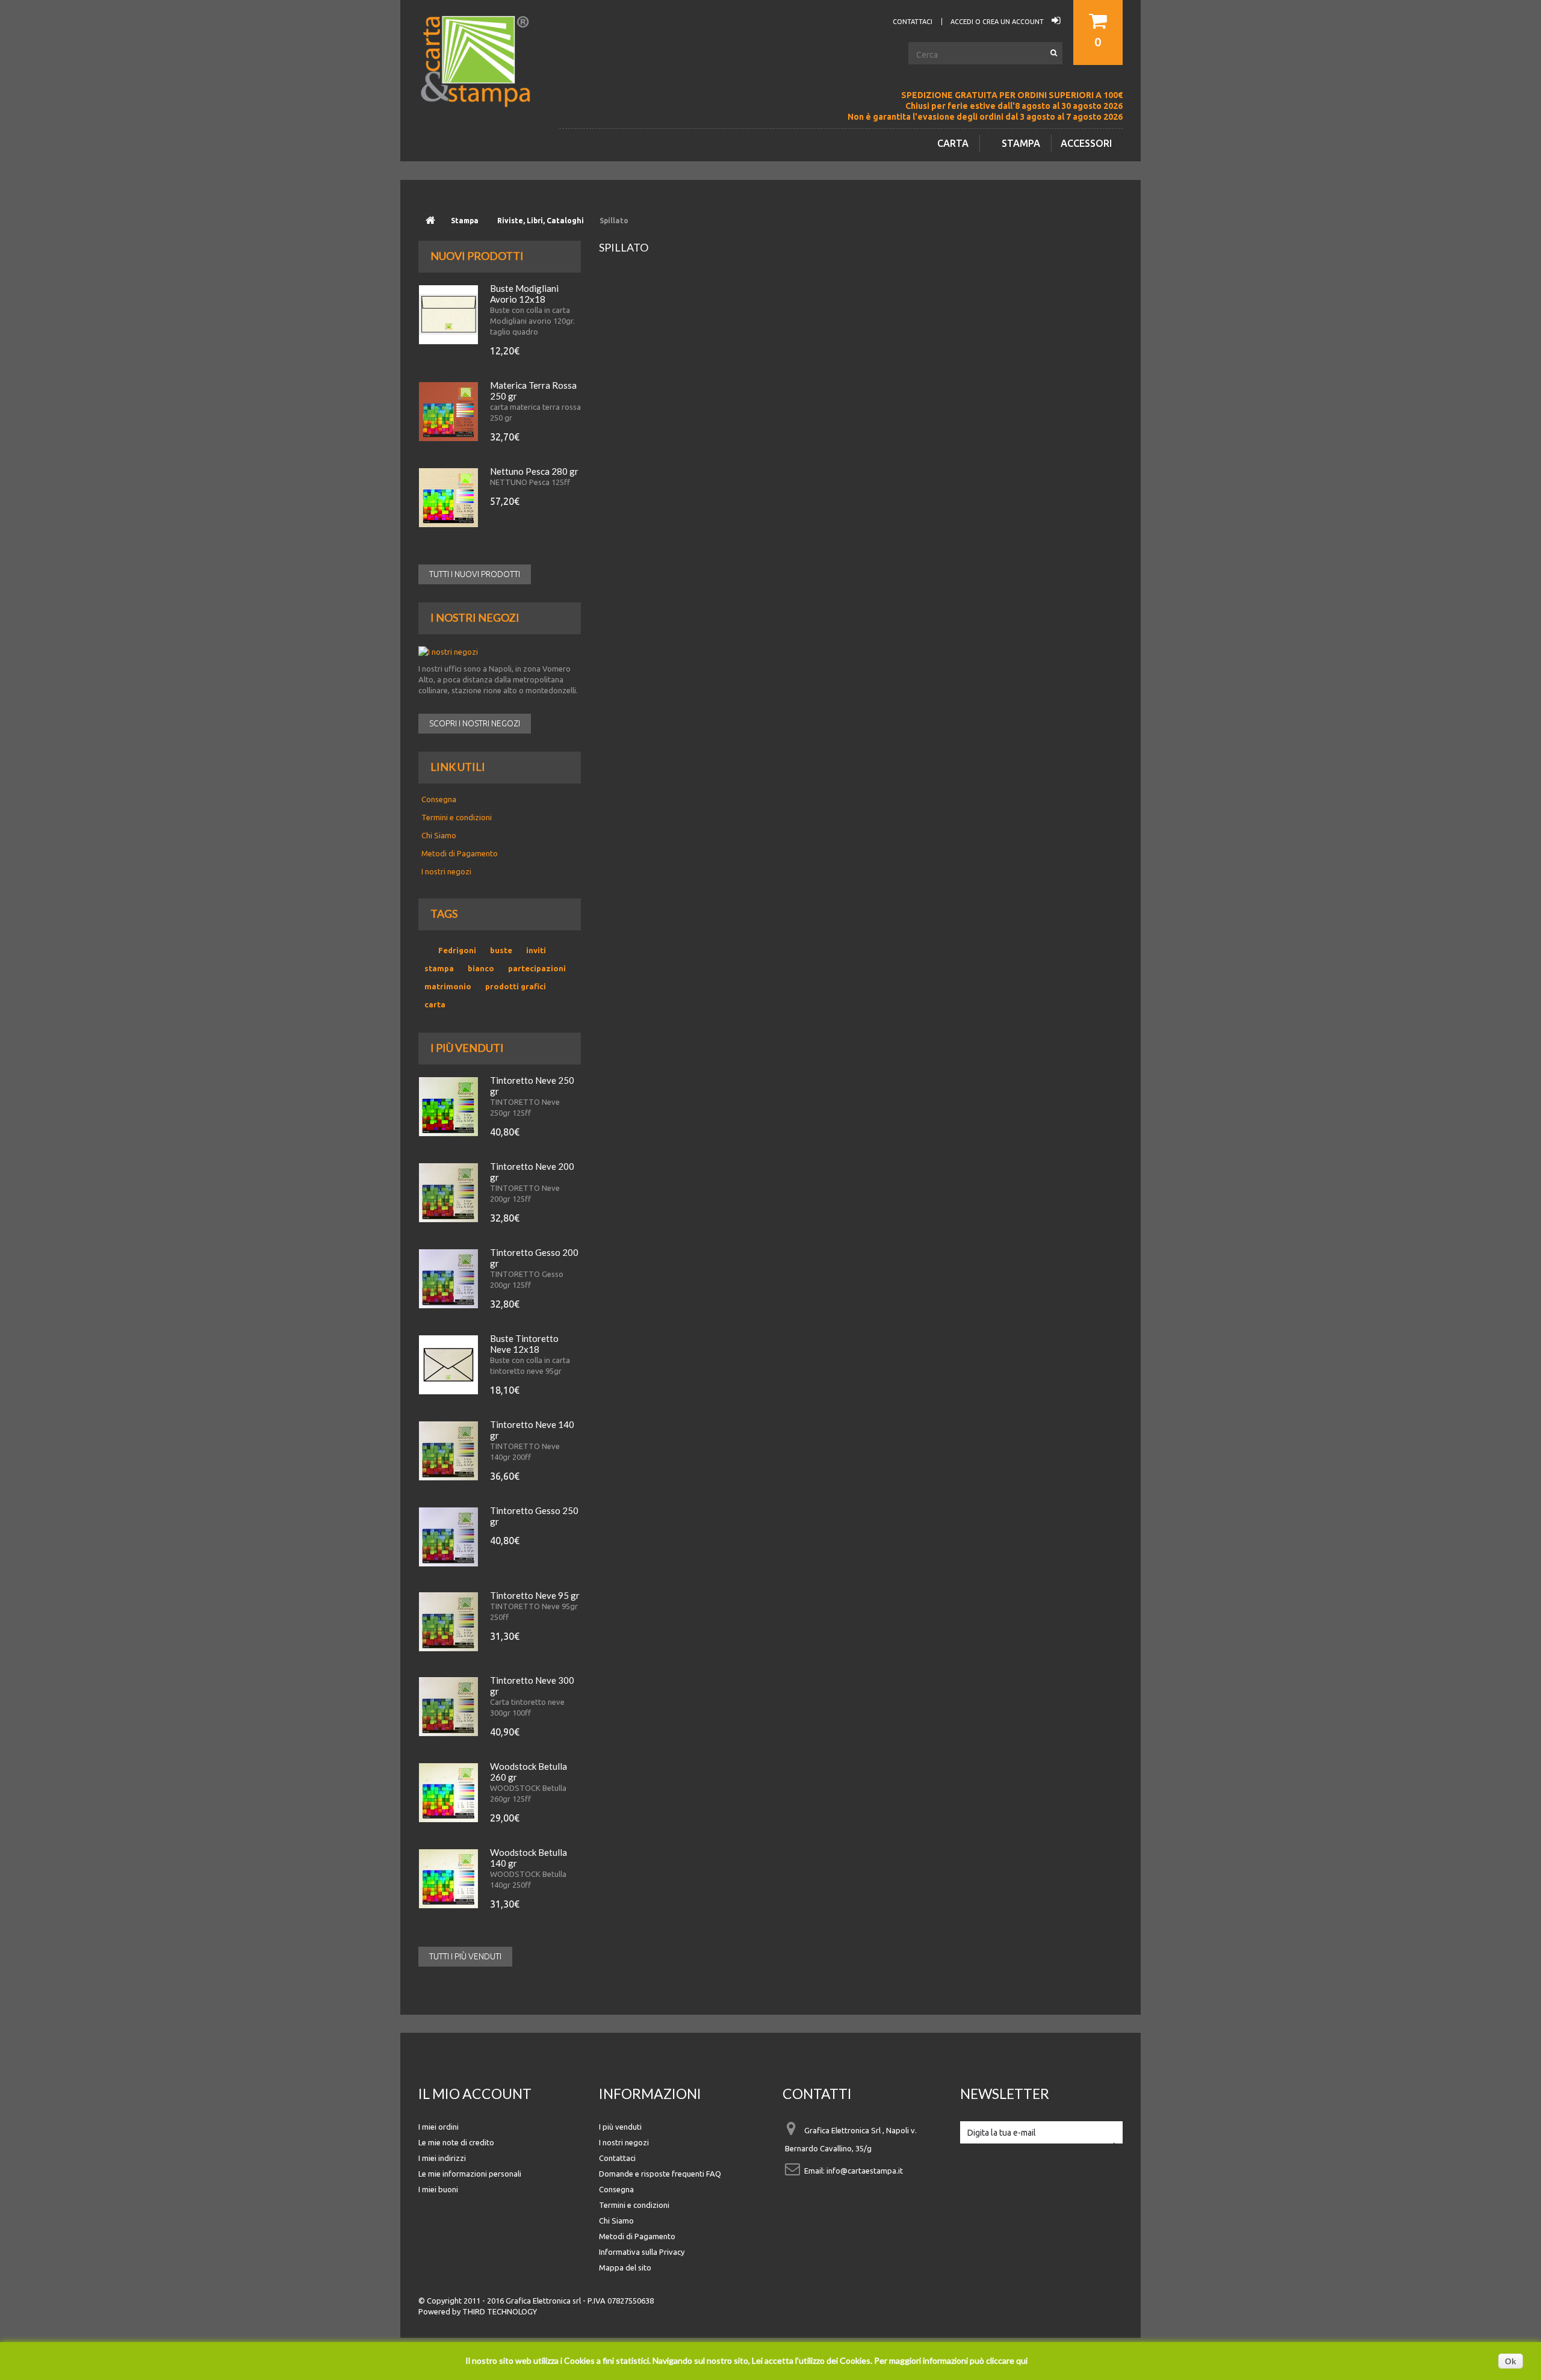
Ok (1511, 2361)
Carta (953, 143)
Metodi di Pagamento (460, 853)
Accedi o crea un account (998, 22)
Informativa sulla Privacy (642, 2252)
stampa (439, 968)
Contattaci (617, 2158)
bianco (481, 968)
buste (501, 950)
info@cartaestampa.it (865, 2171)
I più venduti (467, 1048)
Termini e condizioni (457, 817)
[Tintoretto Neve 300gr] (448, 1707)
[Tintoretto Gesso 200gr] (448, 1279)
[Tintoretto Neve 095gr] (448, 1622)
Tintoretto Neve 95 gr (535, 1595)
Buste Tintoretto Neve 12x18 (524, 1344)
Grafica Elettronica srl (543, 2301)
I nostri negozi (475, 617)
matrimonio (448, 986)
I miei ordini (439, 2127)
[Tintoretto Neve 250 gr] (448, 1107)
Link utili (458, 767)
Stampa (1021, 143)
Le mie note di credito (456, 2142)
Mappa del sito (625, 2267)
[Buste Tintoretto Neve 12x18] (448, 1365)
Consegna (439, 799)
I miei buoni (438, 2189)
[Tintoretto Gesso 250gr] (448, 1537)
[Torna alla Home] (430, 221)
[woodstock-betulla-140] (448, 1879)
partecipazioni (537, 968)
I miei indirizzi (442, 2158)
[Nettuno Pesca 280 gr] (448, 498)
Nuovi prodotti (477, 256)
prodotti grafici (516, 986)
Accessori (1086, 143)
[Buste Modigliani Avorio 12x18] (448, 315)
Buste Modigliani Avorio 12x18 (524, 294)
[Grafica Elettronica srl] (482, 81)
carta (435, 1004)
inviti (536, 950)
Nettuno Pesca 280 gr (534, 471)
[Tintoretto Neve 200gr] (448, 1193)
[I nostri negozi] (500, 652)
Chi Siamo (439, 835)
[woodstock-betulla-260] (448, 1793)
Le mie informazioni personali (470, 2174)
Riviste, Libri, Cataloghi (541, 221)
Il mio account (475, 2094)
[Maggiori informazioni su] (424, 946)
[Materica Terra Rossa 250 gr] (448, 412)
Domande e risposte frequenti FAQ (660, 2174)
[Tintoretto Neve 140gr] (448, 1451)
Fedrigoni (457, 950)
